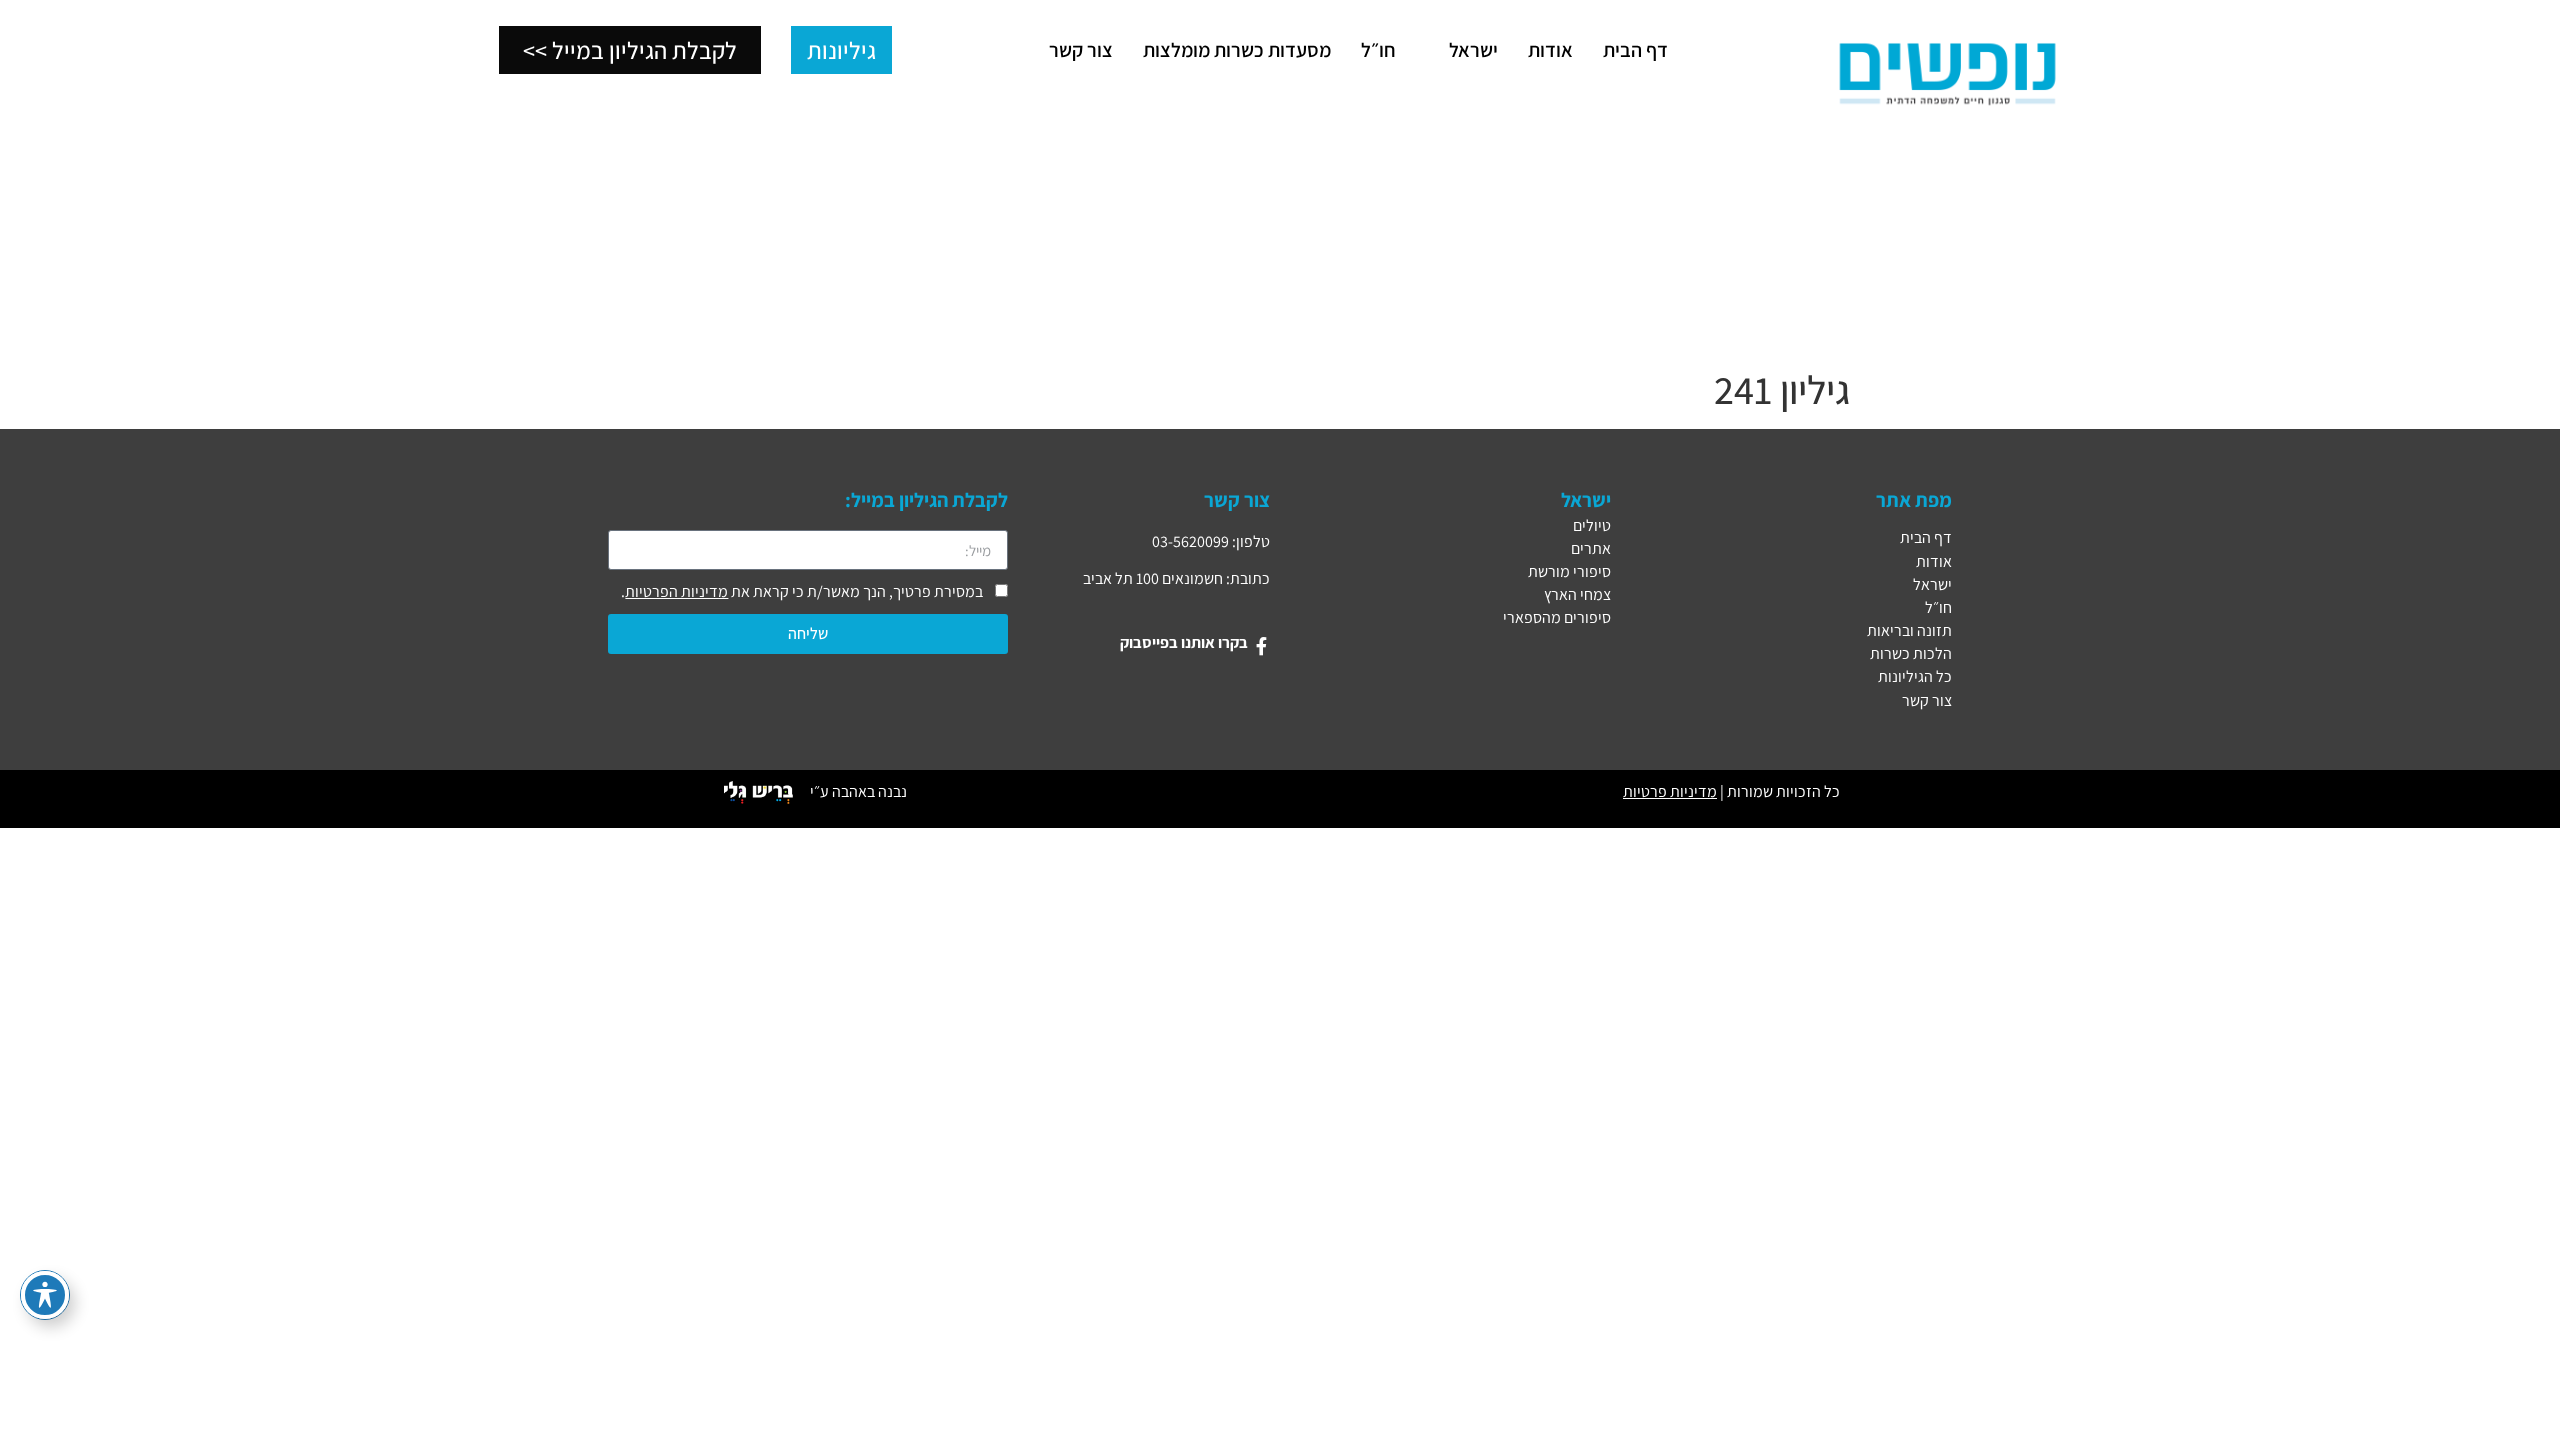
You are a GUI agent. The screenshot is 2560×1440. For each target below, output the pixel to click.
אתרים (1591, 548)
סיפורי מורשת (1569, 571)
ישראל (1932, 584)
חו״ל (1938, 607)
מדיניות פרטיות (1670, 791)
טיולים (1592, 525)
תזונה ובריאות (1909, 630)
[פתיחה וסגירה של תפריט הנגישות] (45, 1295)
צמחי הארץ (1577, 594)
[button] (1462, 50)
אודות (1934, 561)
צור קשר (1927, 700)
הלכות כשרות (1911, 653)
